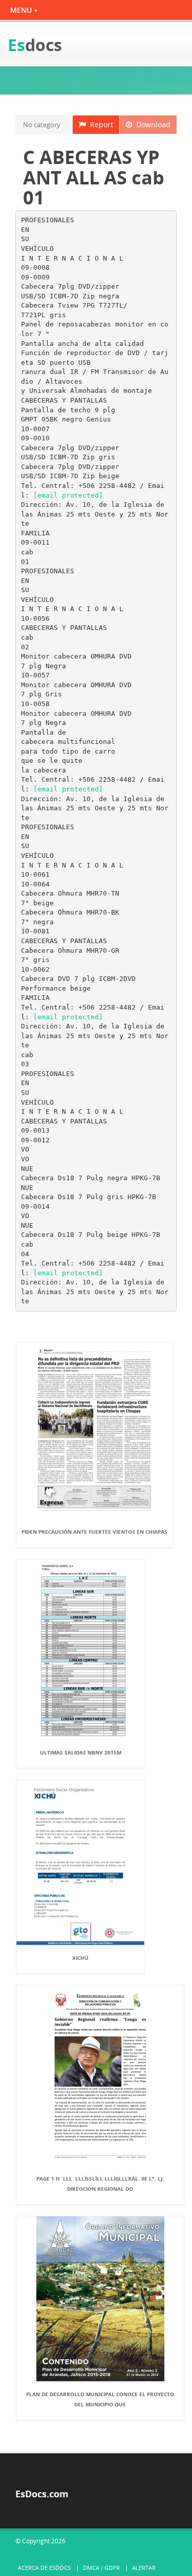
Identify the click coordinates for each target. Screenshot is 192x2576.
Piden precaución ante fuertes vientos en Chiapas (94, 1532)
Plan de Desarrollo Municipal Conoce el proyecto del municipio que (100, 2399)
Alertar (144, 2568)
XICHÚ (80, 1958)
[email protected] (68, 495)
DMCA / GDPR (101, 2568)
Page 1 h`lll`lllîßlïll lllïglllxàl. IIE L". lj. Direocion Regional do (100, 2184)
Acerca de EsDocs (44, 2568)
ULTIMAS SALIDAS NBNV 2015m (81, 1752)
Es (35, 45)
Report (100, 124)
